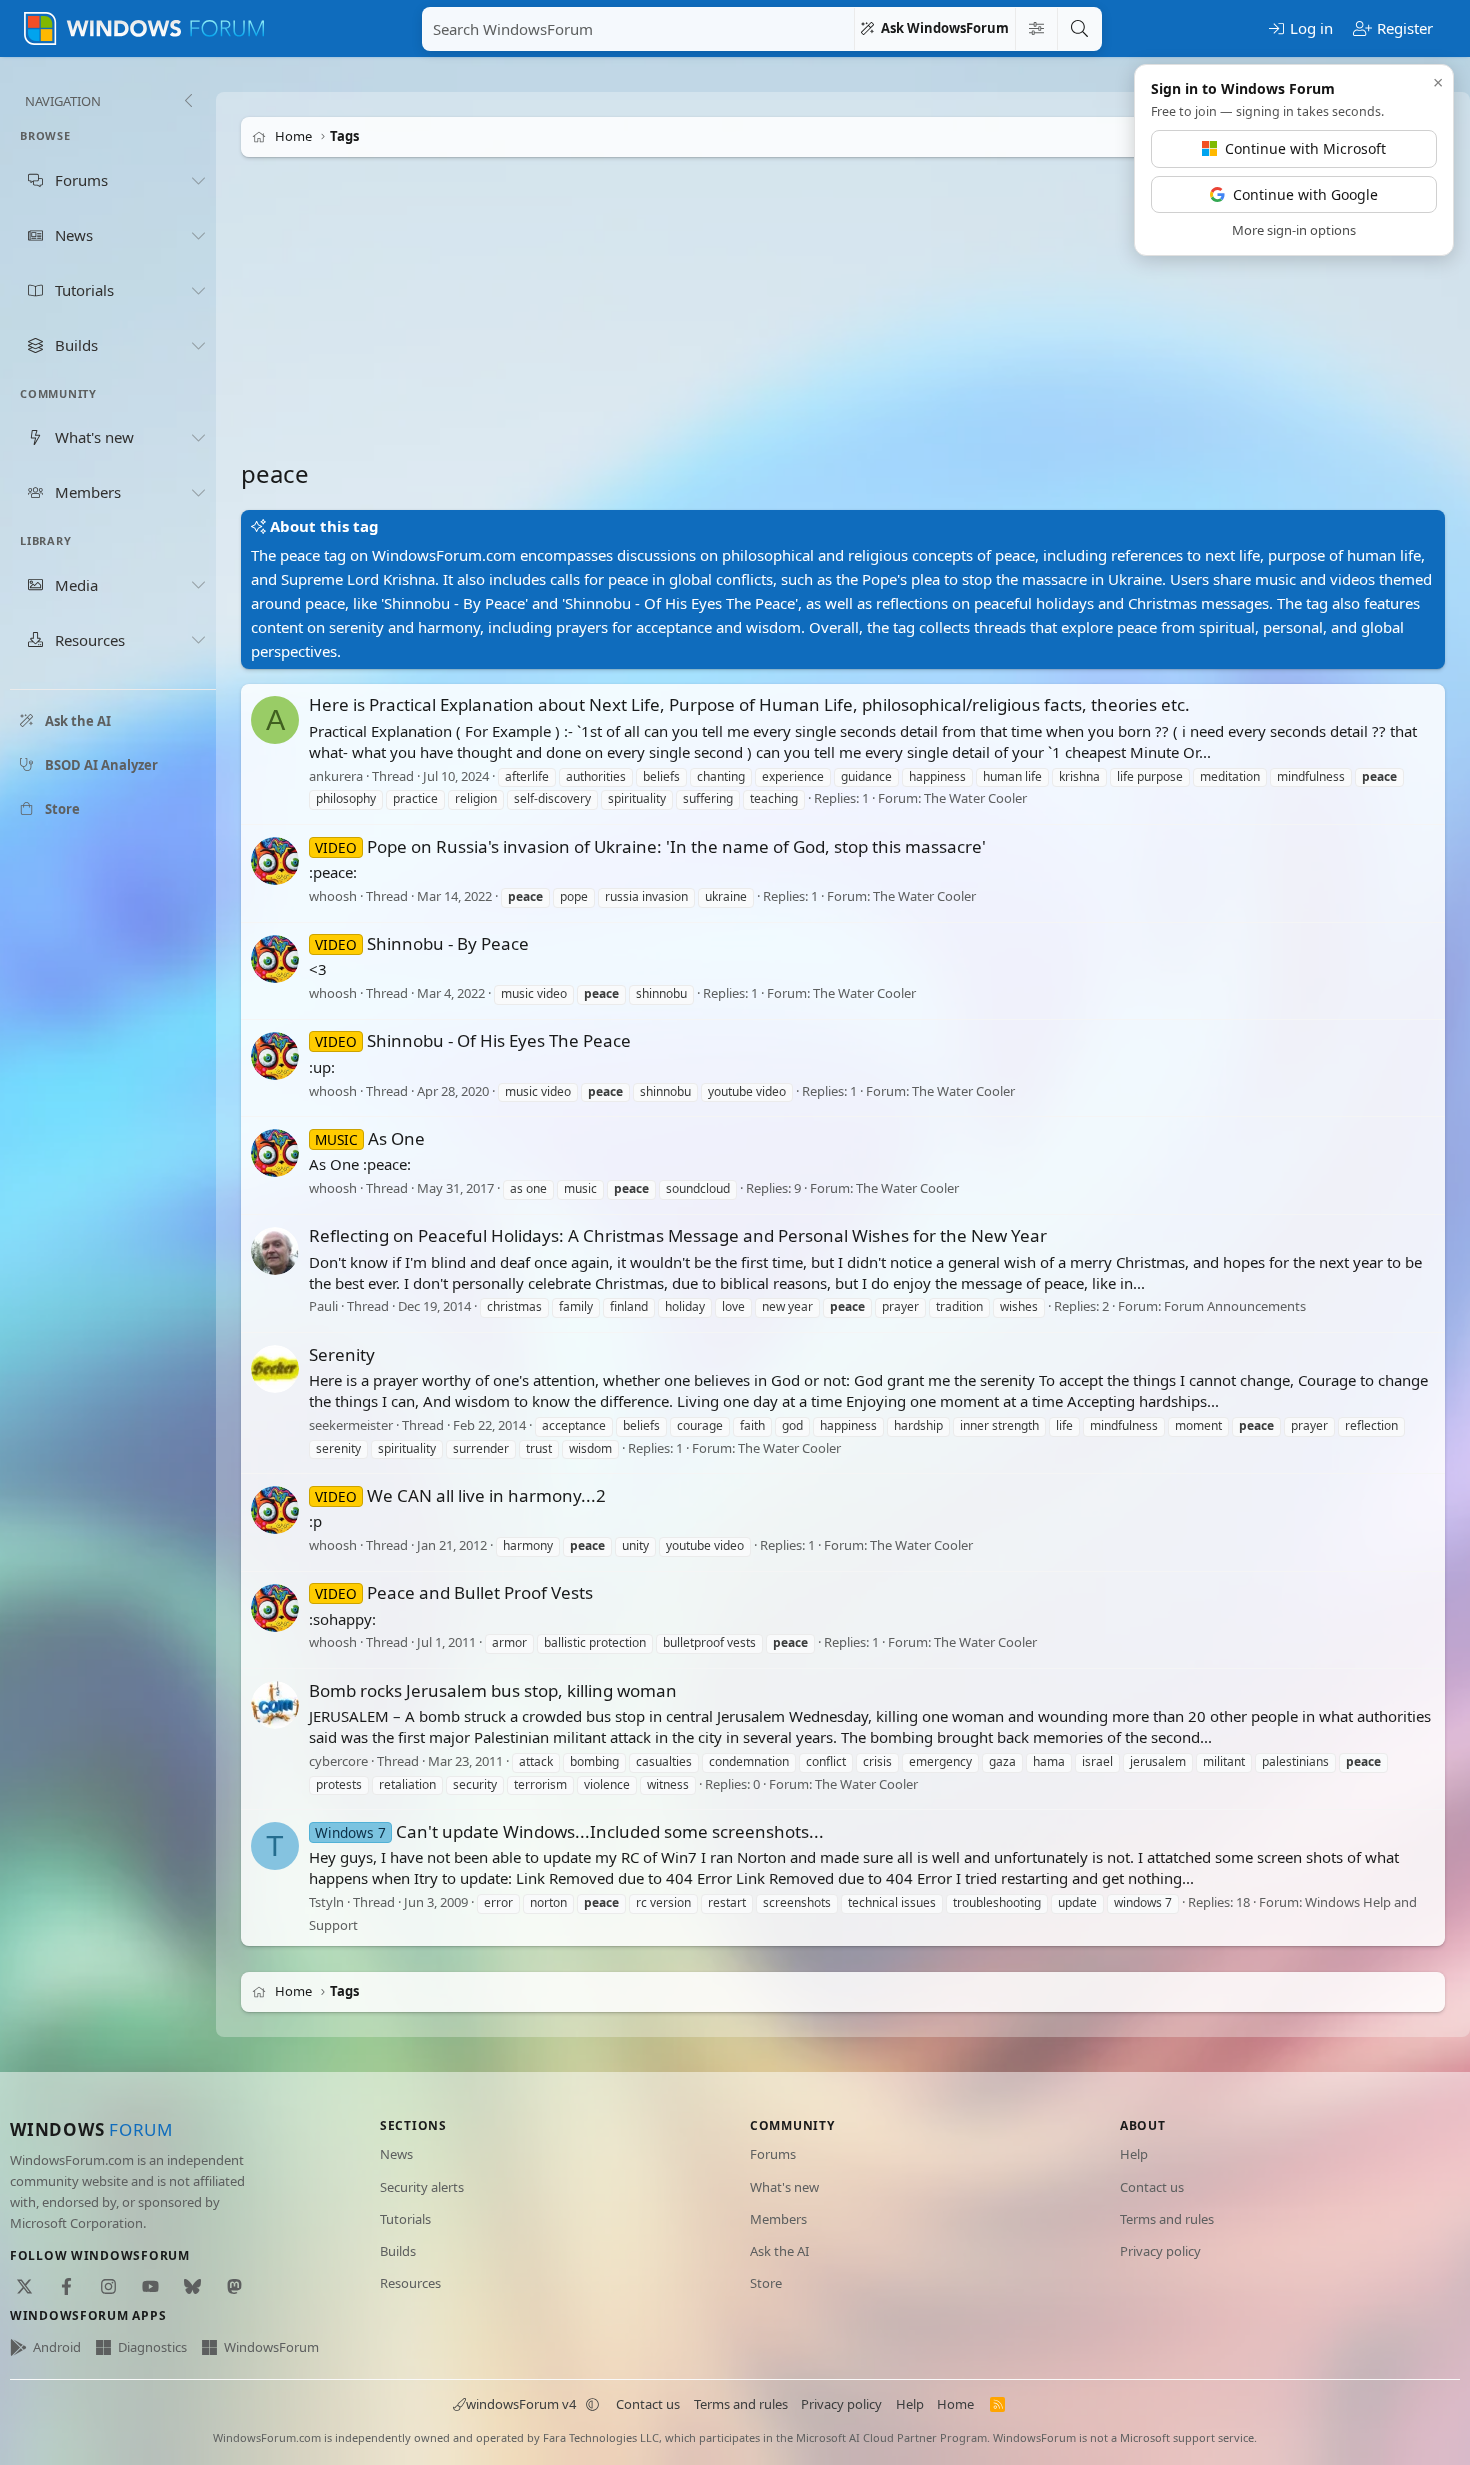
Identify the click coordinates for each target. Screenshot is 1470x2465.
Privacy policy (1160, 2251)
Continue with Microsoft (1305, 148)
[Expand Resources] (198, 640)
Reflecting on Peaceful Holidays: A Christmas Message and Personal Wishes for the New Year (678, 1235)
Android (57, 2347)
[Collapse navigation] (188, 101)
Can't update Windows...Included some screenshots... (569, 1831)
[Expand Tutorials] (198, 290)
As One (370, 1138)
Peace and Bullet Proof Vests (454, 1592)
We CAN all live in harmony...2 (460, 1495)
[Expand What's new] (198, 437)
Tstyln (326, 1902)
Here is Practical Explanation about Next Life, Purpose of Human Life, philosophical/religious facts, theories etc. (749, 704)
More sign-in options (1294, 230)
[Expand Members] (198, 492)
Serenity (342, 1354)
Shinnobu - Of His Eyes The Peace (473, 1040)
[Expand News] (198, 235)
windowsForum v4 (521, 2404)
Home (955, 2404)
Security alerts (422, 2187)
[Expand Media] (198, 585)
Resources (410, 2283)
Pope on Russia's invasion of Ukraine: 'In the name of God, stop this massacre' (650, 846)
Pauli (323, 1307)
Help (1134, 2154)
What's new (784, 2187)
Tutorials (405, 2219)
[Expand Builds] (198, 345)
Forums (773, 2154)
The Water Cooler (975, 799)
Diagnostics (152, 2347)
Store (766, 2283)
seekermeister (351, 1425)
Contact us (1152, 2187)
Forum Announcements (1235, 1307)
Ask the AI (779, 2251)
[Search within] (1036, 29)
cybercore (338, 1761)
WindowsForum (271, 2347)
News (396, 2154)
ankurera (336, 776)
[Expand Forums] (198, 180)
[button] (593, 2404)
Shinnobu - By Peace (422, 943)
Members (778, 2219)
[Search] (1079, 29)
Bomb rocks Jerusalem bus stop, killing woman (493, 1690)
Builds (398, 2251)
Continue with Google (1305, 194)
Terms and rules (1167, 2219)
